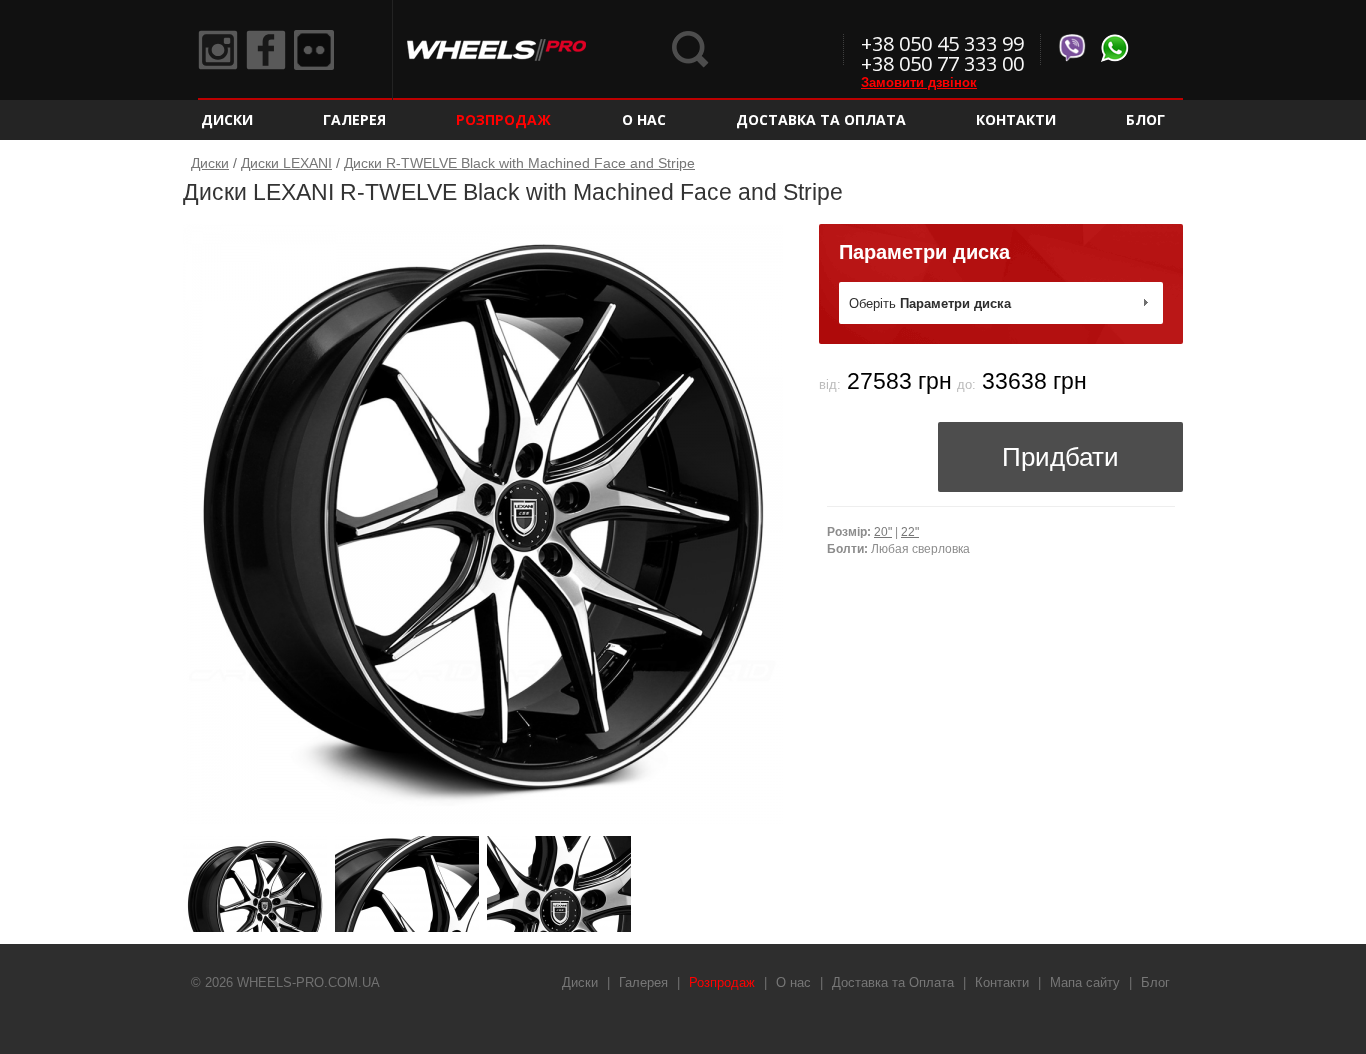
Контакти (1016, 119)
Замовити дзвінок (919, 82)
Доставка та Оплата (821, 119)
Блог (1145, 119)
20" (883, 532)
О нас (644, 119)
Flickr (314, 50)
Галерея (354, 119)
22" (910, 532)
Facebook (266, 50)
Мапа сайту (1085, 982)
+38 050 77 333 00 (942, 63)
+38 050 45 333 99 (942, 43)
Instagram (218, 50)
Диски (227, 119)
